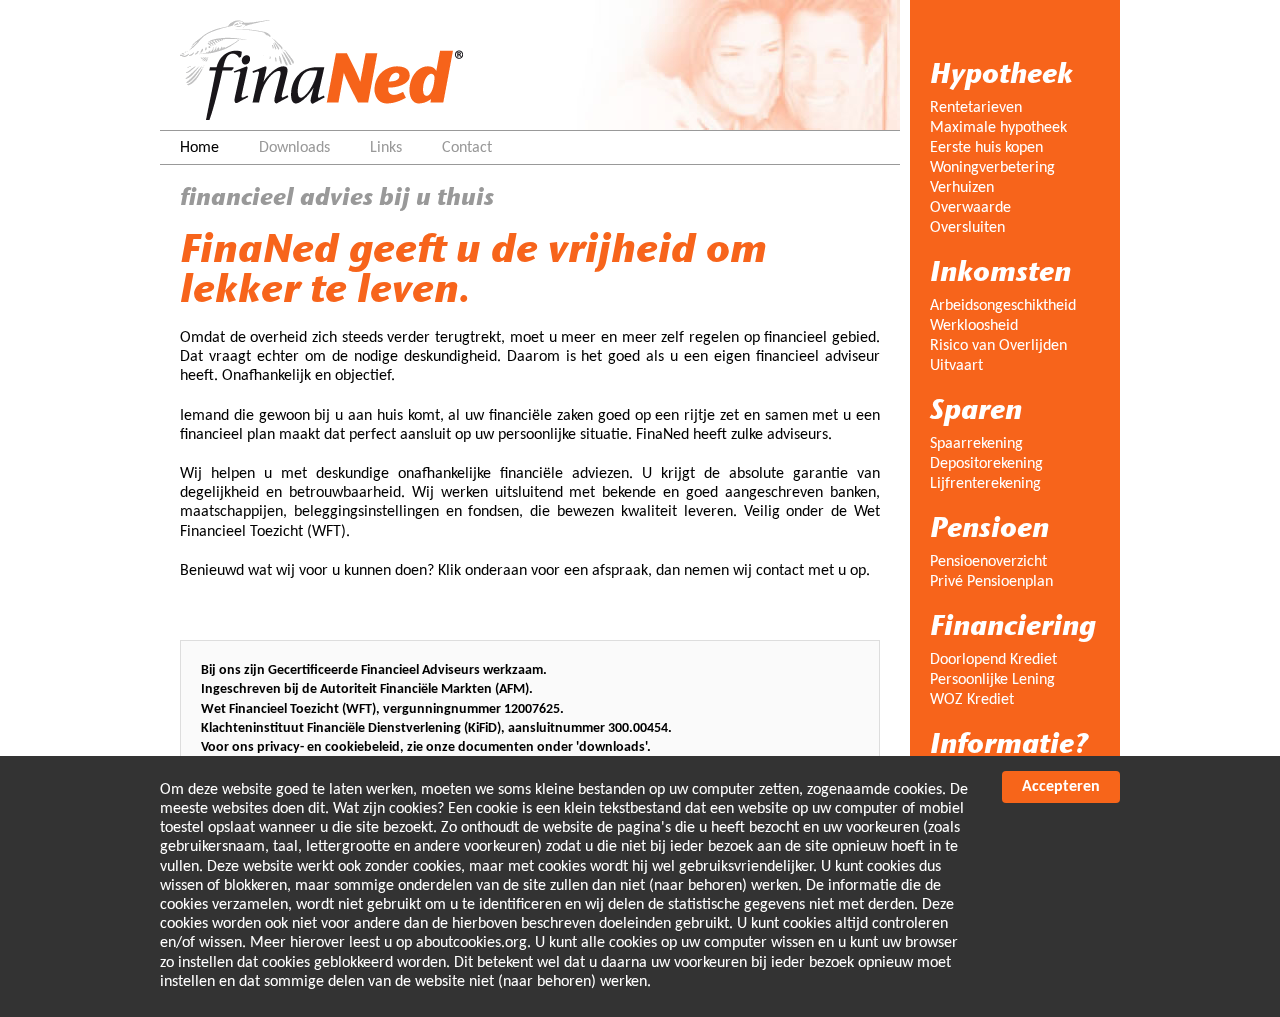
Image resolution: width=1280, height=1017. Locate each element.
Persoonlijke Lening (992, 680)
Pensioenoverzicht (988, 562)
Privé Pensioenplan (991, 582)
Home (199, 148)
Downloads (294, 148)
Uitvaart (956, 366)
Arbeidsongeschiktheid (1003, 306)
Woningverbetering (992, 168)
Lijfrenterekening (985, 484)
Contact (467, 148)
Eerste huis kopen (986, 148)
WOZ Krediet (972, 700)
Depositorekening (986, 464)
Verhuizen (962, 188)
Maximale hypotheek (998, 128)
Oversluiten (967, 228)
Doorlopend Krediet (993, 660)
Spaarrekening (976, 444)
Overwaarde (970, 208)
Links (386, 148)
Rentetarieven (976, 108)
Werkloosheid (974, 326)
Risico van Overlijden (998, 346)
